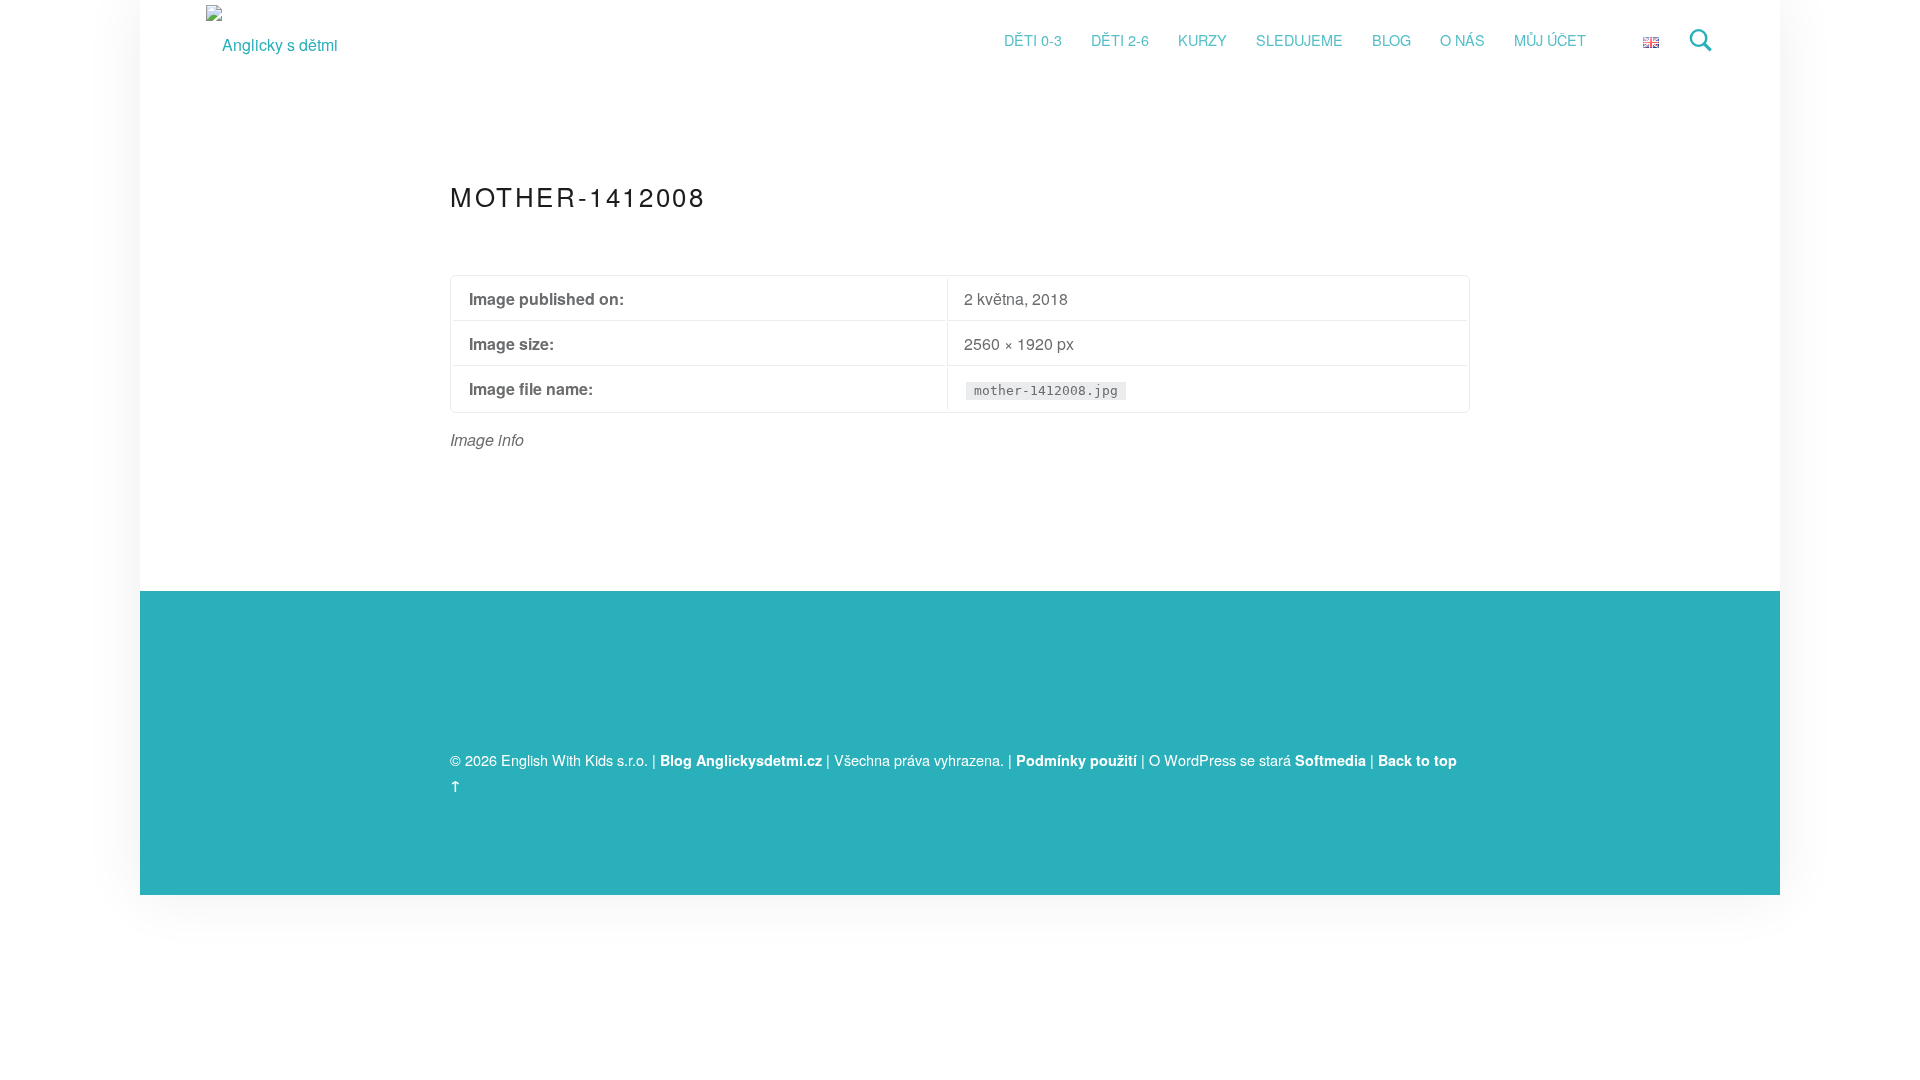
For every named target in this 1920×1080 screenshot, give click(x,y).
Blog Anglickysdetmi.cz (741, 760)
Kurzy (1202, 39)
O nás (1462, 39)
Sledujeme (1299, 39)
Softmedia (1330, 760)
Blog (1391, 39)
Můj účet (1550, 39)
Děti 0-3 (1033, 39)
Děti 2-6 (1120, 39)
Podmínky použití (1076, 760)
